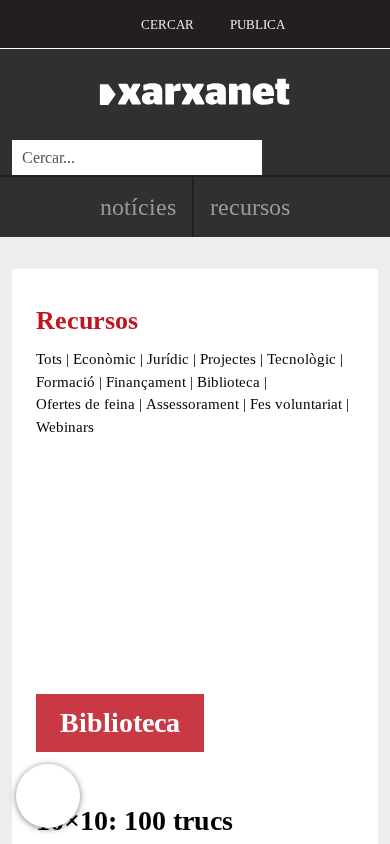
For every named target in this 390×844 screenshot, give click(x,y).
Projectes (228, 359)
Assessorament (192, 404)
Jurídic (168, 359)
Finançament (146, 382)
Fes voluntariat (296, 404)
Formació (65, 382)
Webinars (65, 427)
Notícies (138, 207)
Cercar (167, 24)
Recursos (250, 207)
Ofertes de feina (85, 404)
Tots (49, 359)
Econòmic (104, 359)
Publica (257, 24)
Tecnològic (301, 359)
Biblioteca (228, 382)
